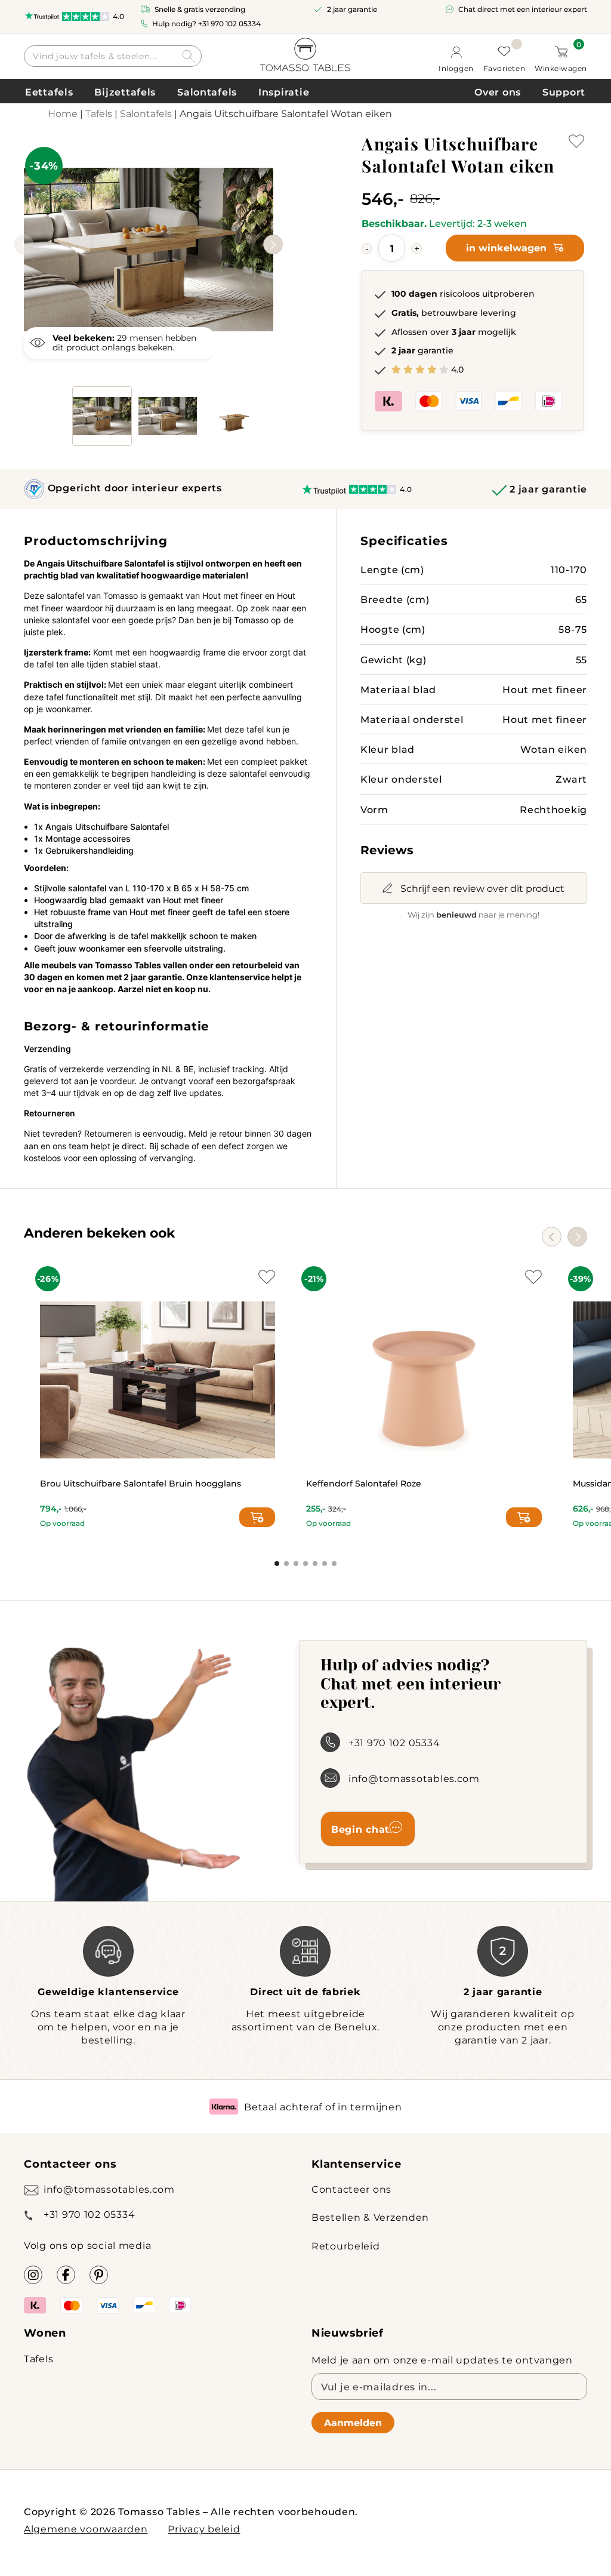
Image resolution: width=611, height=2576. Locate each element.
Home (63, 113)
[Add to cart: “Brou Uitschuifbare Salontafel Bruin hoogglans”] (257, 1517)
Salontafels (207, 92)
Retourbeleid (346, 2246)
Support (564, 92)
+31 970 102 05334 (229, 23)
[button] (273, 244)
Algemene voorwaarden (86, 2529)
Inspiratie (284, 92)
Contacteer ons (351, 2189)
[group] (149, 232)
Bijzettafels (125, 92)
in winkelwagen (506, 247)
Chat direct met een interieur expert (523, 9)
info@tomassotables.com (414, 1778)
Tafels (99, 113)
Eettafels (49, 92)
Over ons (498, 92)
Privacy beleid (204, 2529)
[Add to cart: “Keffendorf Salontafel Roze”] (524, 1517)
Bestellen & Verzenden (370, 2217)
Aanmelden (353, 2422)
